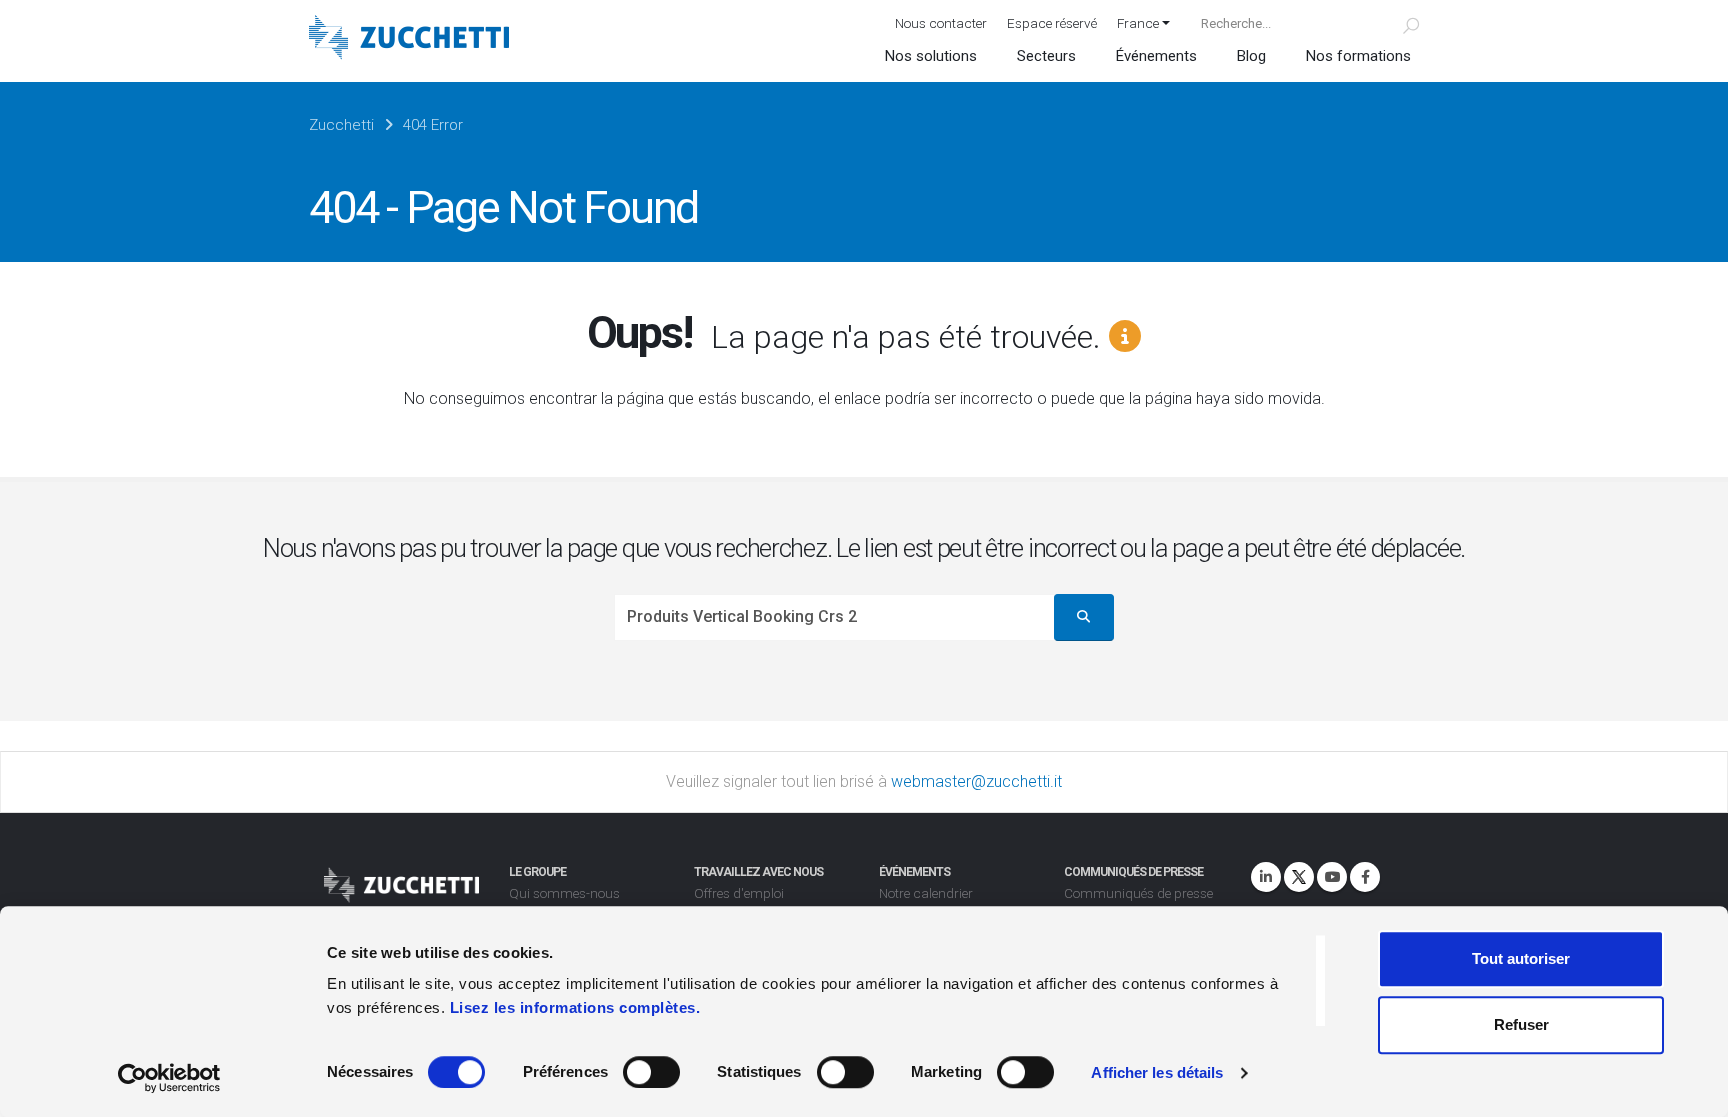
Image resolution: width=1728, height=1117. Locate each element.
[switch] (651, 1072)
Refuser (1521, 1024)
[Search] (1399, 23)
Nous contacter (941, 23)
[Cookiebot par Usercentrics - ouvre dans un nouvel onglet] (169, 1078)
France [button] (1138, 23)
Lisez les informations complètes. (575, 1007)
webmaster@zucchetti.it (976, 781)
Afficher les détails (1157, 1072)
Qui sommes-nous (564, 893)
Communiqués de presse (1138, 893)
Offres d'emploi (739, 893)
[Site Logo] (409, 39)
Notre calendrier (926, 893)
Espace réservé (1052, 23)
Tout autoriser (1521, 958)
